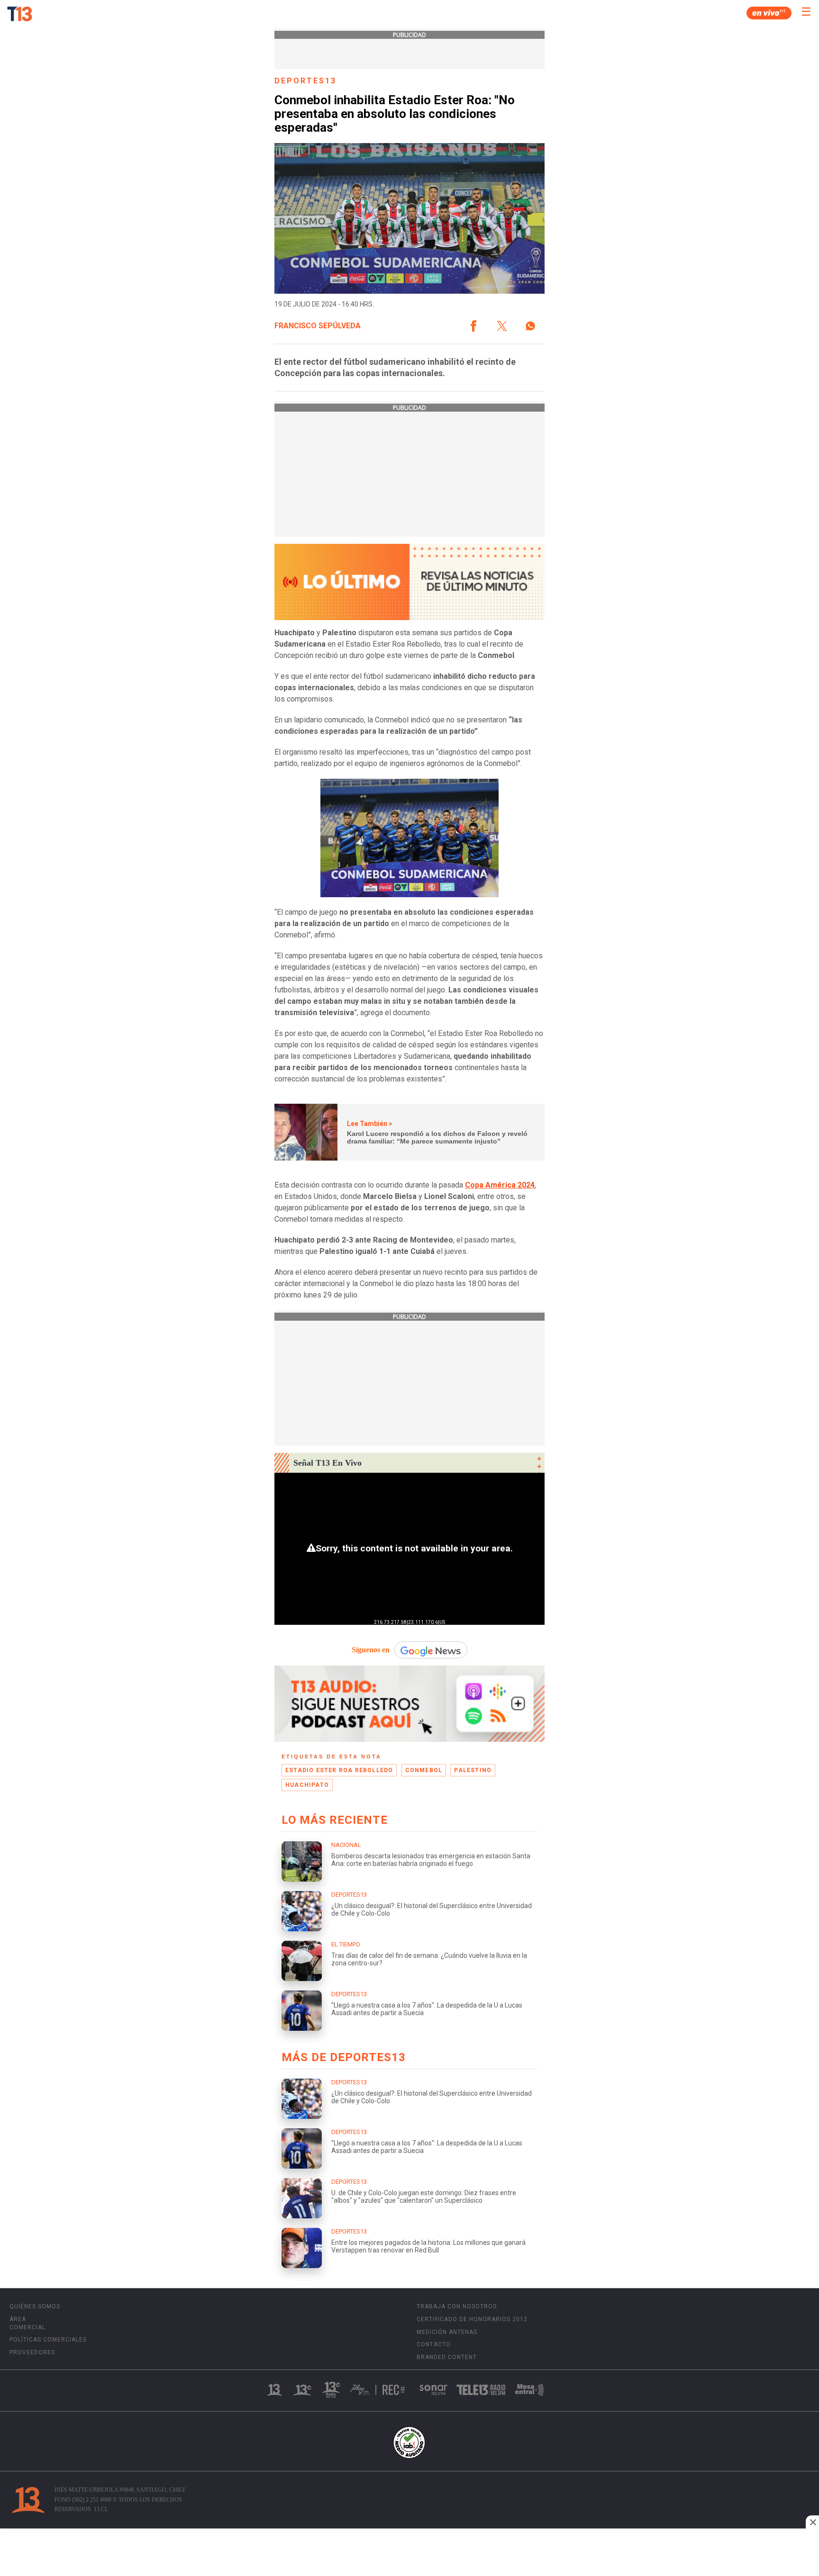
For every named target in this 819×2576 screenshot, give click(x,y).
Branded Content (447, 2357)
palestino (473, 1770)
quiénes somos (35, 2306)
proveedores (32, 2352)
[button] (473, 326)
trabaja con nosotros (457, 2306)
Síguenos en (371, 1650)
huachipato (307, 1785)
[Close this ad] (812, 2522)
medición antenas (447, 2332)
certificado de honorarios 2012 (472, 2319)
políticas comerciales (48, 2340)
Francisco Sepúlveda (318, 326)
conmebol (424, 1770)
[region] (409, 2553)
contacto (434, 2344)
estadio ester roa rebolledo (339, 1770)
